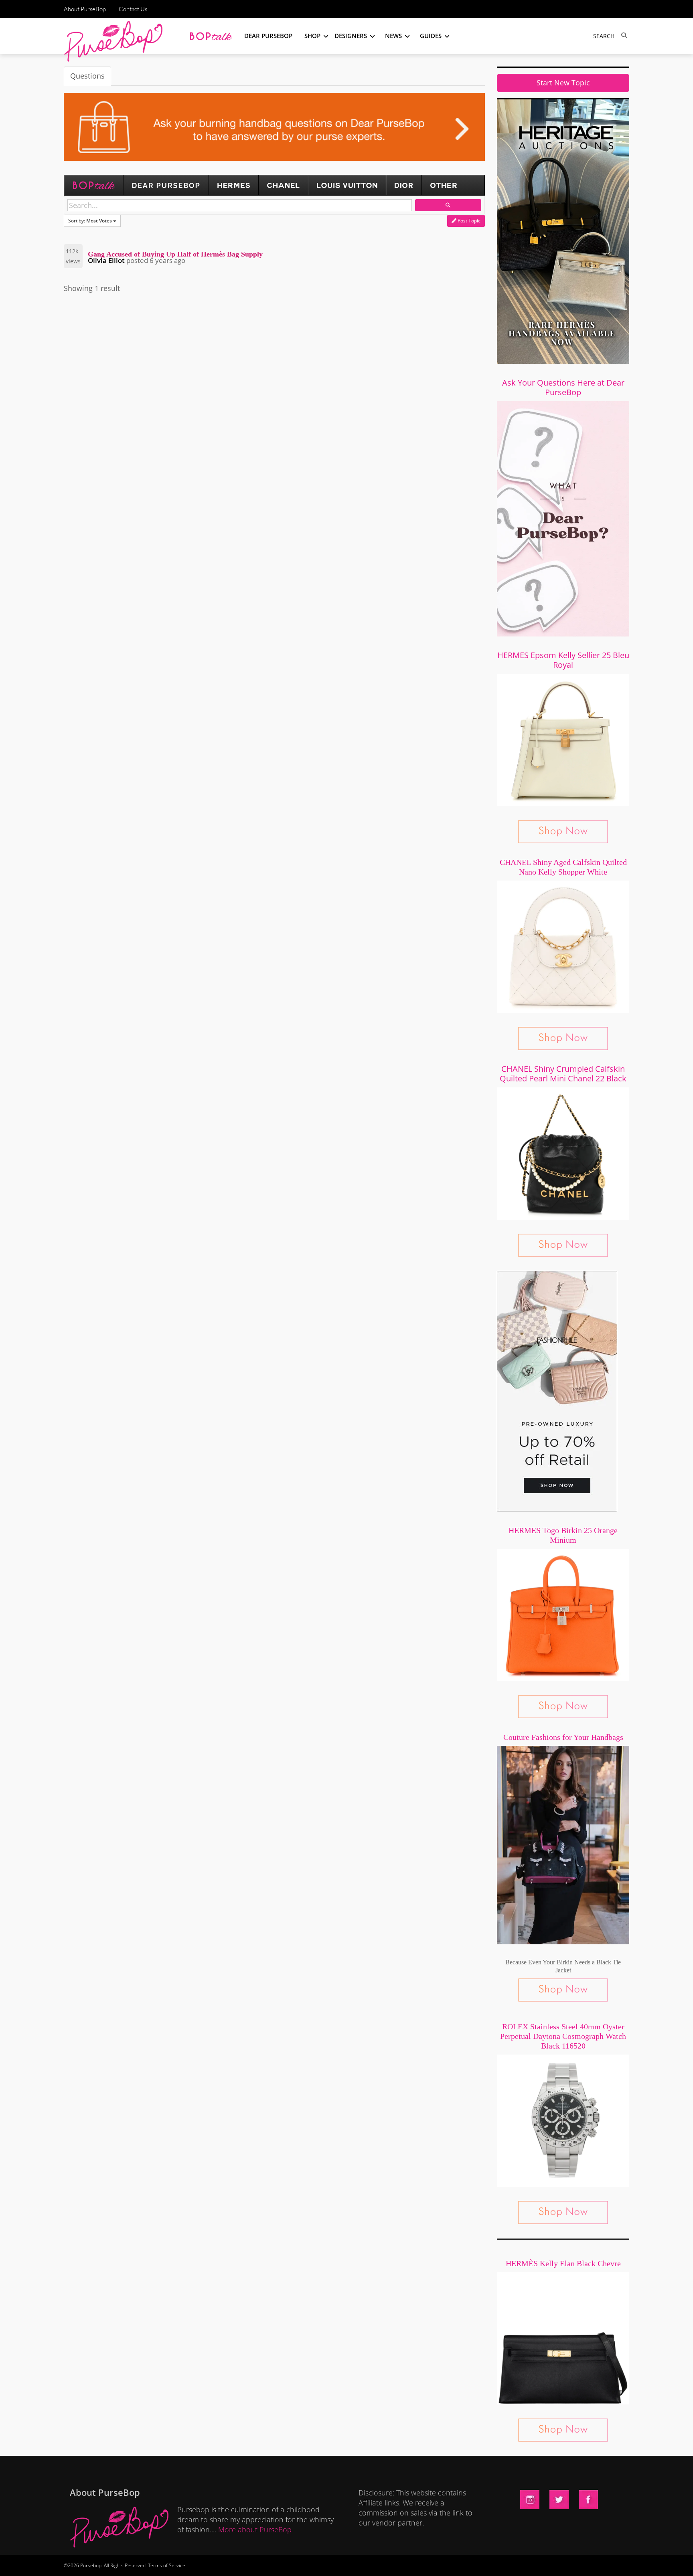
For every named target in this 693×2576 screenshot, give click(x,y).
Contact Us (133, 9)
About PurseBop (85, 9)
